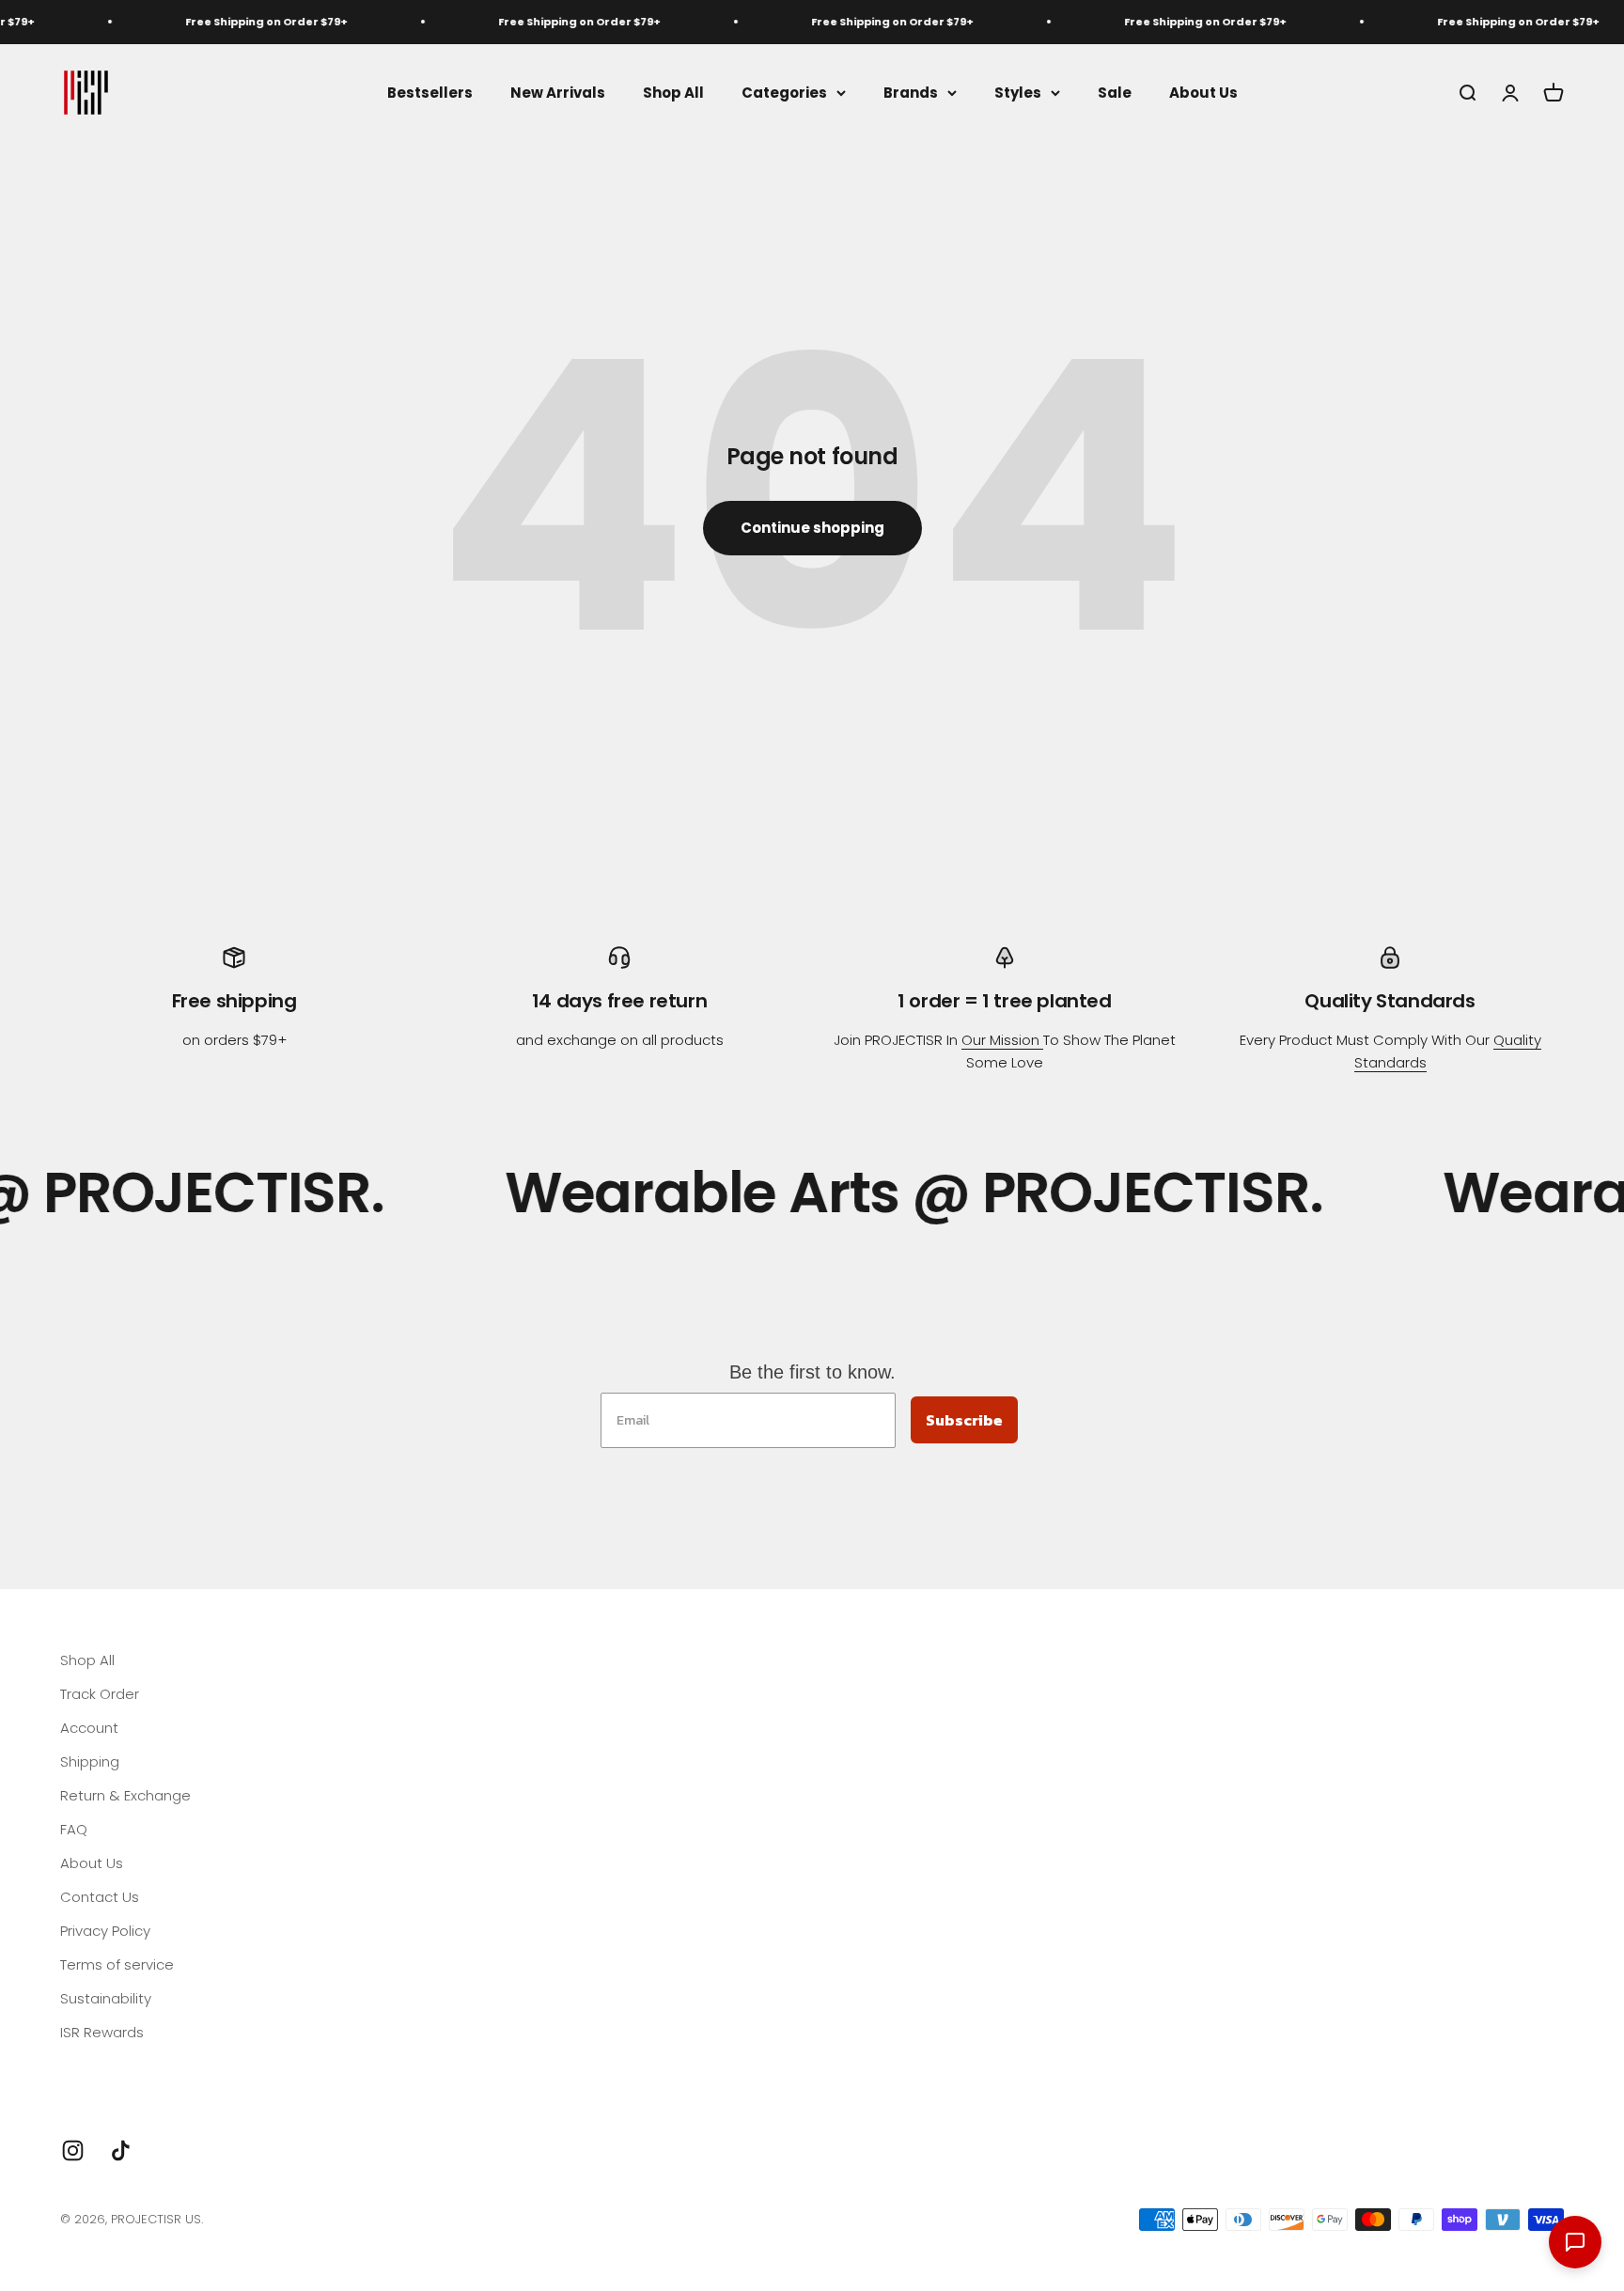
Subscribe (964, 1420)
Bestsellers (430, 92)
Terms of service (117, 1964)
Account (89, 1728)
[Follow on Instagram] (73, 2151)
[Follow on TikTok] (121, 2151)
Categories (784, 92)
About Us (1203, 92)
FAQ (74, 1829)
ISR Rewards (102, 2032)
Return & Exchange (125, 1795)
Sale (1115, 92)
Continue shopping (812, 528)
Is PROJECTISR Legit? (128, 2066)
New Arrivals (558, 92)
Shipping (90, 1761)
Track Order (100, 1694)
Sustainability (106, 1998)
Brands (911, 92)
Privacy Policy (105, 1931)
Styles (1018, 92)
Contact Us (100, 1897)
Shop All (673, 92)
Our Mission (1002, 1040)
